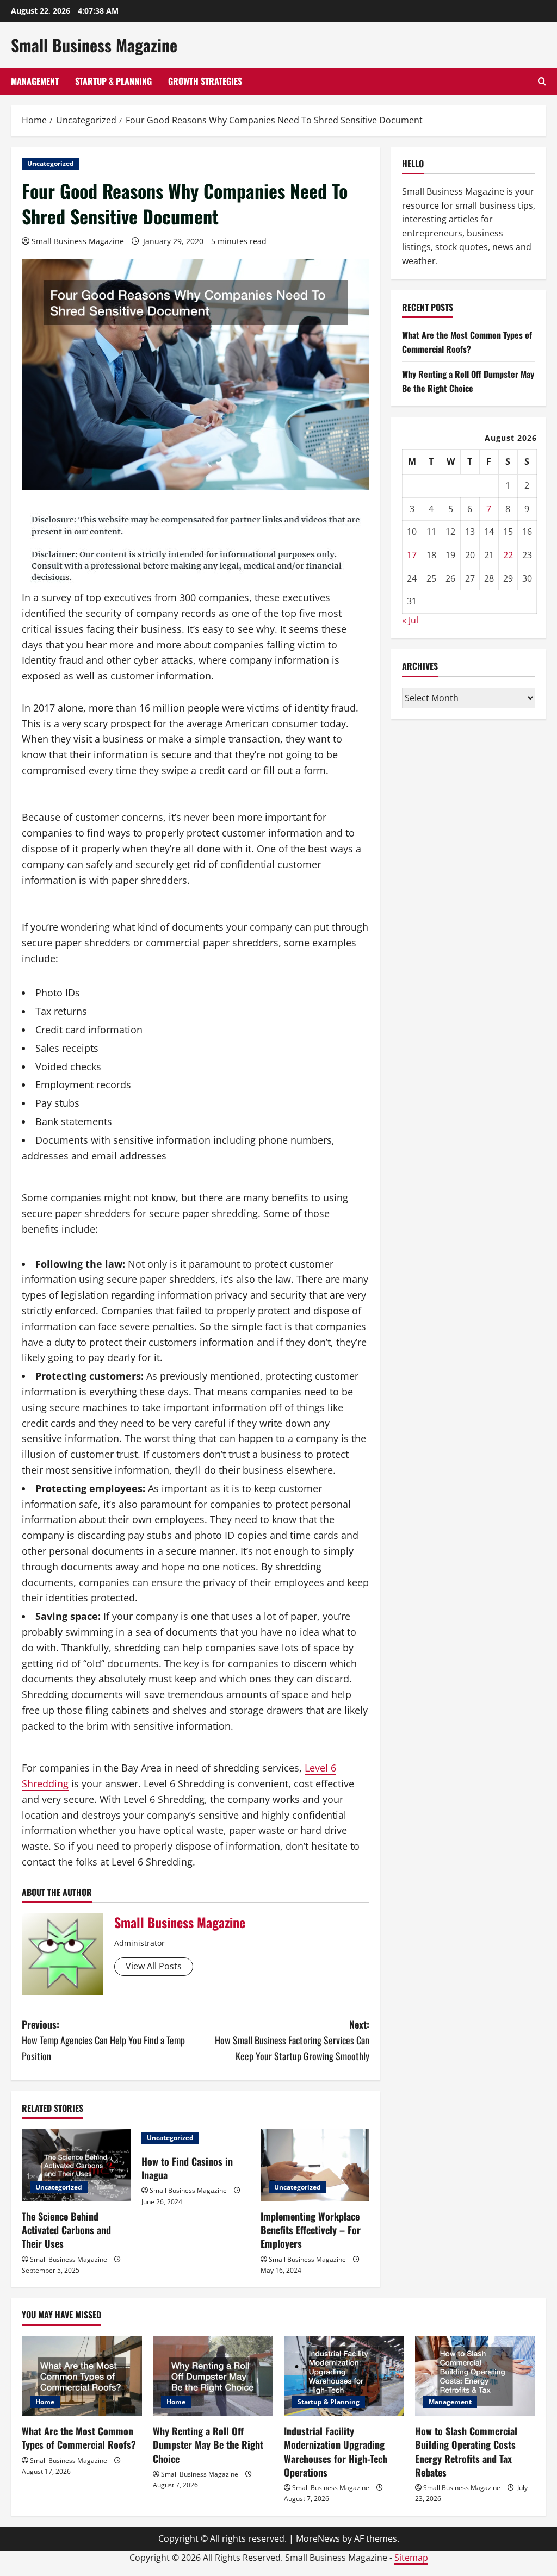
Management (35, 81)
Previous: (103, 2040)
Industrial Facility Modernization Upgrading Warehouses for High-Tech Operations (336, 2452)
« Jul (410, 620)
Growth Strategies (205, 81)
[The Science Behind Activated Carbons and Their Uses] (76, 2165)
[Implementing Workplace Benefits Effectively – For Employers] (315, 2165)
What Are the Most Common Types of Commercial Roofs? (467, 342)
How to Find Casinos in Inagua (187, 2168)
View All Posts (154, 1966)
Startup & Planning (113, 81)
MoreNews (318, 2538)
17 (412, 555)
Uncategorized (51, 163)
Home (45, 2402)
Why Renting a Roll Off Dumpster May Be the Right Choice (468, 381)
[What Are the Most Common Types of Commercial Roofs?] (82, 2376)
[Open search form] (542, 81)
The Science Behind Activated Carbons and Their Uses (66, 2230)
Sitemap (411, 2558)
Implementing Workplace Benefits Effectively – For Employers (311, 2230)
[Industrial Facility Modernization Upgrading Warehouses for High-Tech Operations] (344, 2376)
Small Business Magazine (94, 45)
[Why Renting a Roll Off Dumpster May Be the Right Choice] (213, 2376)
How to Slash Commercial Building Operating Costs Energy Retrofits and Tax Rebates (466, 2452)
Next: (292, 2040)
